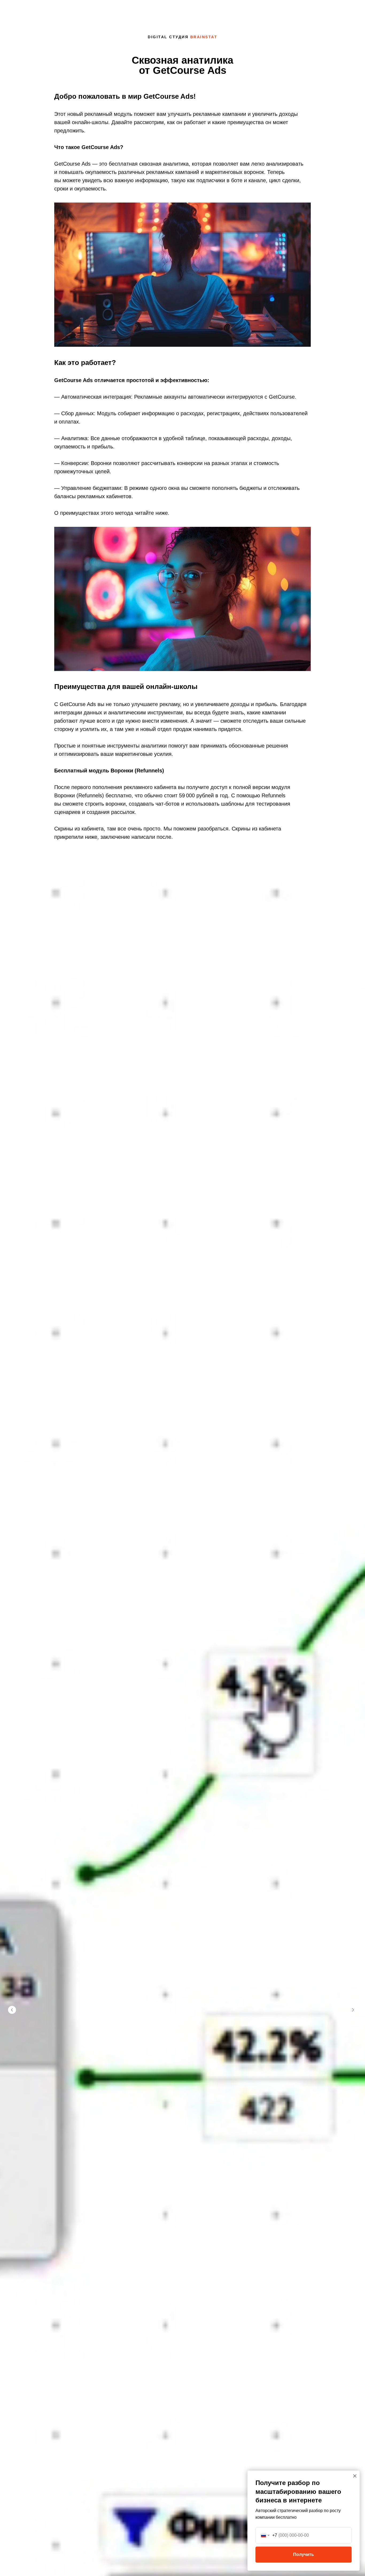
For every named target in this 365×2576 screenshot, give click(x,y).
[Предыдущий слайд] (12, 2010)
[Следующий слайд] (353, 2010)
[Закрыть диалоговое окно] (355, 2476)
